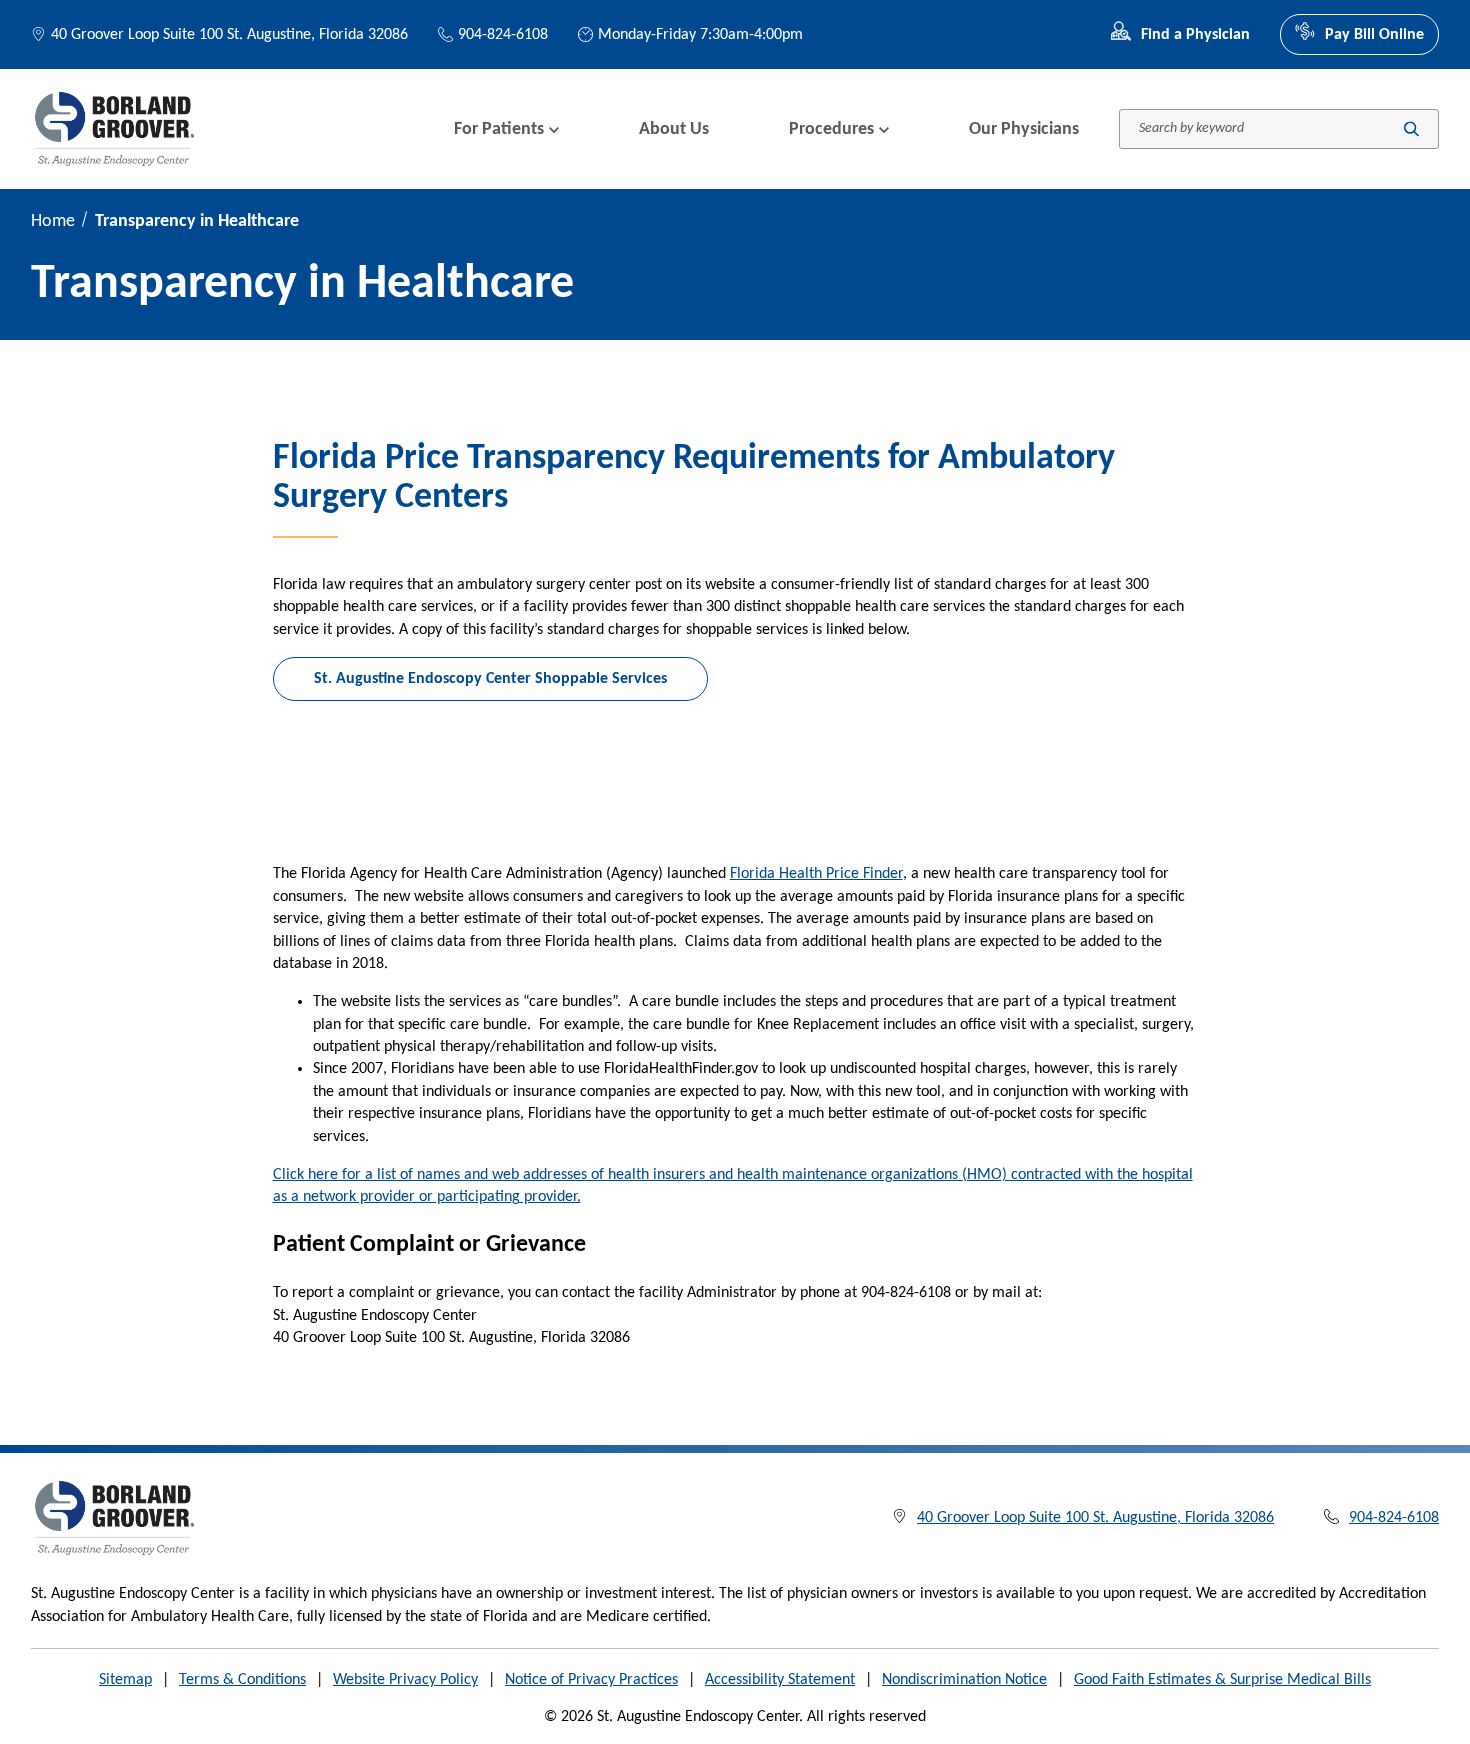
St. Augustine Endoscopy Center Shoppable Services (490, 679)
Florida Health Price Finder (816, 874)
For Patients (499, 129)
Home (53, 221)
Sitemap (125, 1680)
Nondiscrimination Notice (964, 1680)
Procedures (831, 129)
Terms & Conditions (242, 1680)
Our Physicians (1024, 129)
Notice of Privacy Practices (591, 1680)
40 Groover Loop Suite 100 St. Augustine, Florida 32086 (229, 35)
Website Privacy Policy (405, 1680)
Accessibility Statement (780, 1680)
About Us (674, 129)
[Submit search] (1411, 129)
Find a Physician (1195, 35)
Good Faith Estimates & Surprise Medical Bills (1222, 1680)
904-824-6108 (503, 35)
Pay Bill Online (1374, 35)
